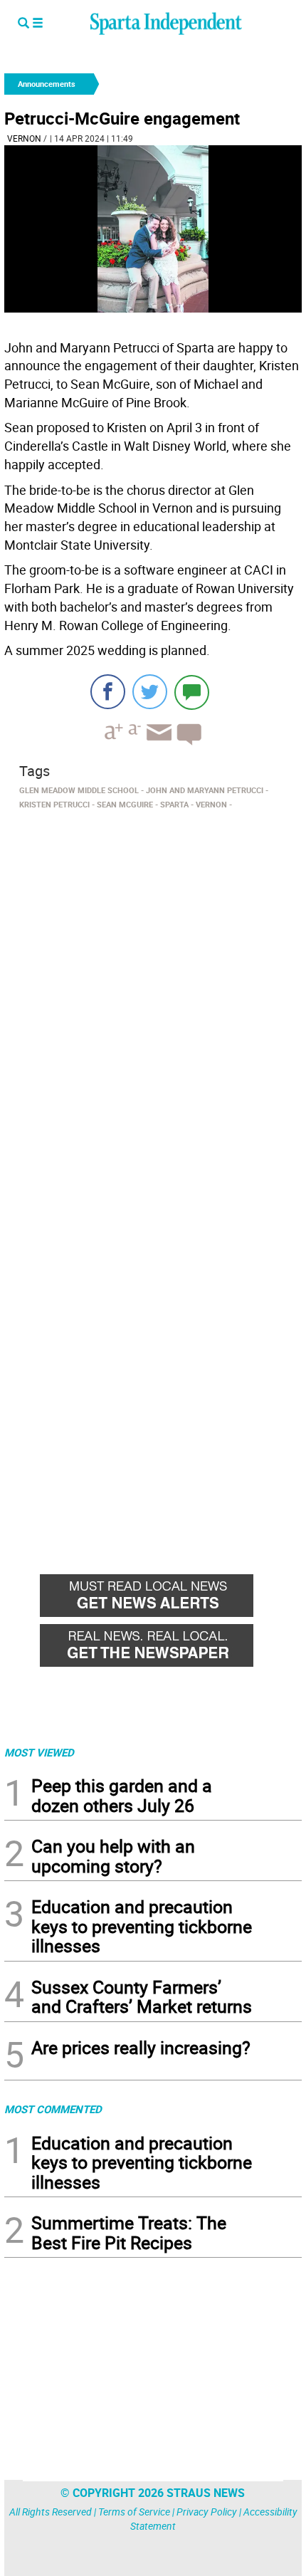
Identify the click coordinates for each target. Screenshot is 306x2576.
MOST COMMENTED (53, 2109)
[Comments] (192, 692)
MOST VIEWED (39, 1752)
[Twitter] (150, 692)
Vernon (24, 138)
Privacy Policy (207, 2512)
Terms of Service (134, 2512)
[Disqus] (153, 996)
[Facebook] (108, 692)
